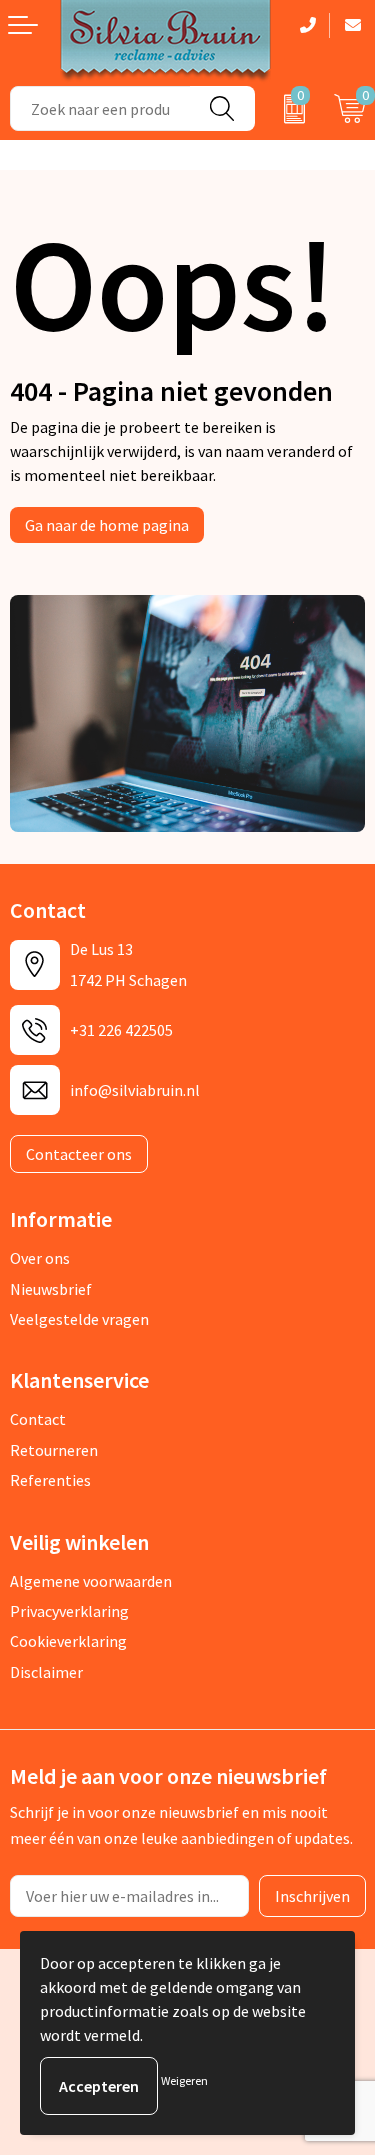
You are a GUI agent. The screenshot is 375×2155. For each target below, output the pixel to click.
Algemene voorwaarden (91, 1581)
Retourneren (54, 1450)
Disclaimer (46, 1672)
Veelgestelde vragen (79, 1319)
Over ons (40, 1258)
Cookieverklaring (68, 1641)
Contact (38, 1419)
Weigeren (184, 2080)
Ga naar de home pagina (107, 525)
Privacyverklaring (69, 1611)
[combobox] (100, 108)
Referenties (50, 1480)
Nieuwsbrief (51, 1289)
